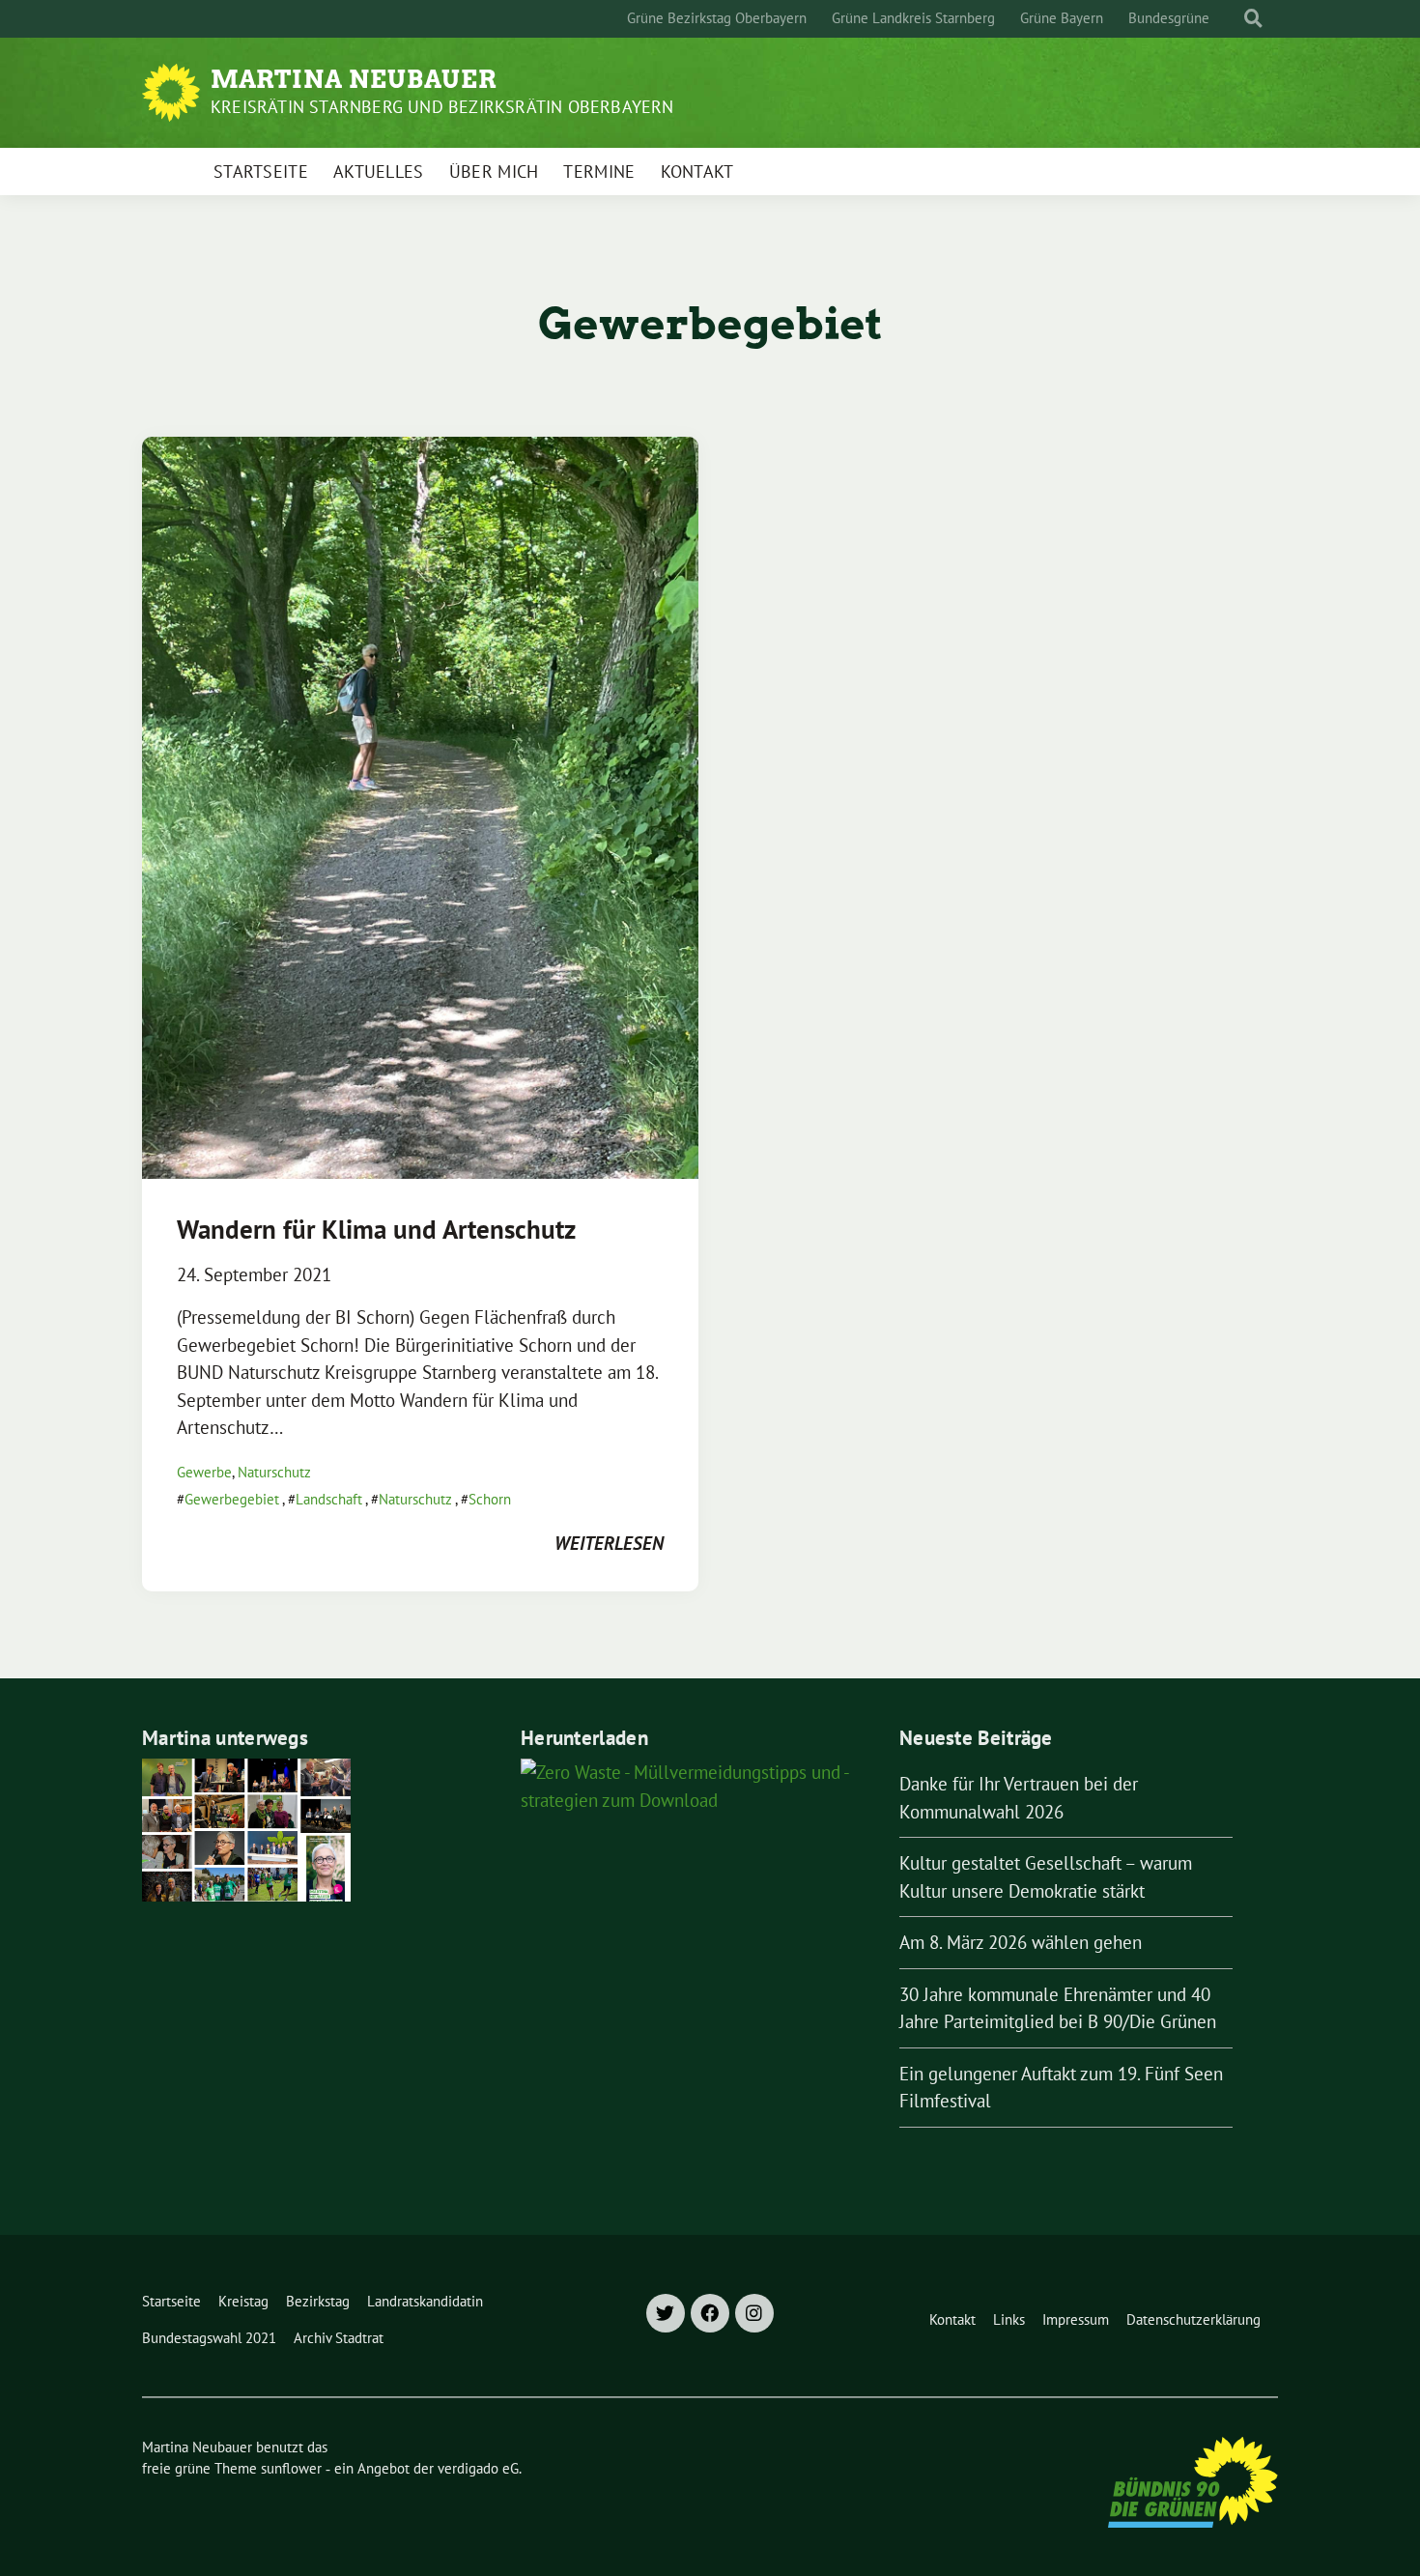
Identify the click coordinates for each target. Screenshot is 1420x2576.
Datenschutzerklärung (1193, 2319)
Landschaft (329, 1499)
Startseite (261, 172)
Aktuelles (379, 172)
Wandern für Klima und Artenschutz (376, 1229)
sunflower (291, 2468)
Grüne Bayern (1062, 18)
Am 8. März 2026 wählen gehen (1021, 1942)
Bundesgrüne (1169, 18)
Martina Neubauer (354, 79)
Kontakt (697, 172)
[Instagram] (754, 2313)
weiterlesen (609, 1543)
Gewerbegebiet (232, 1499)
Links (1009, 2319)
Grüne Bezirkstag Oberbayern (717, 18)
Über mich (494, 172)
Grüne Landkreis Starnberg (913, 18)
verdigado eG (478, 2468)
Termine (599, 172)
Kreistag (243, 2301)
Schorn (490, 1499)
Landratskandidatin (425, 2301)
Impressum (1076, 2319)
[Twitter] (666, 2313)
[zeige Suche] (1253, 19)
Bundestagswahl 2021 (209, 2338)
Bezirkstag (318, 2301)
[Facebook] (710, 2313)
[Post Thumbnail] (420, 806)
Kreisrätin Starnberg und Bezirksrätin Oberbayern (442, 107)
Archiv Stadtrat (339, 2338)
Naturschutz (274, 1472)
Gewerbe (204, 1472)
